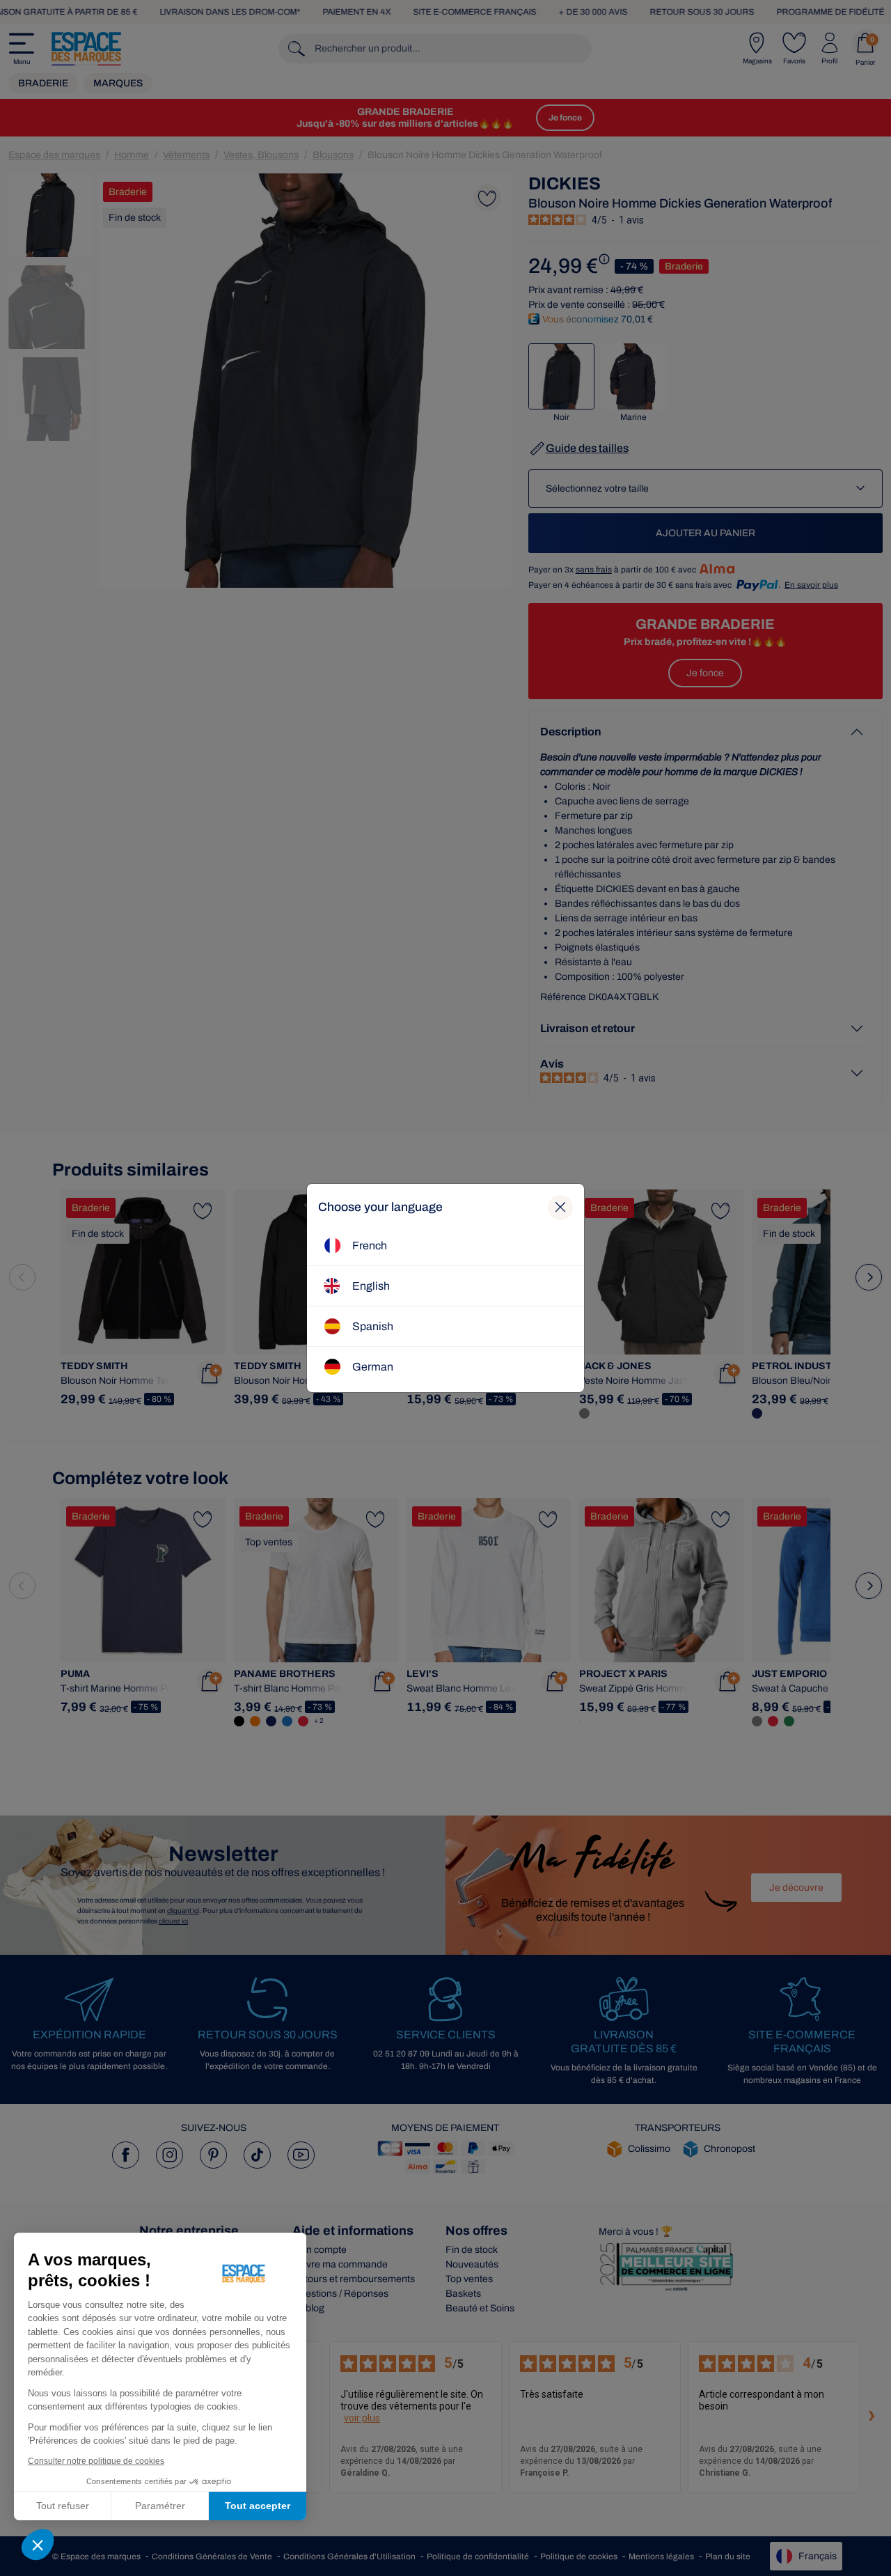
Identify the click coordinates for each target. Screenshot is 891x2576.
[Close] (560, 1208)
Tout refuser (63, 2506)
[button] (38, 2545)
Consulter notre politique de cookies (96, 2461)
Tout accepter (258, 2506)
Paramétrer (160, 2506)
